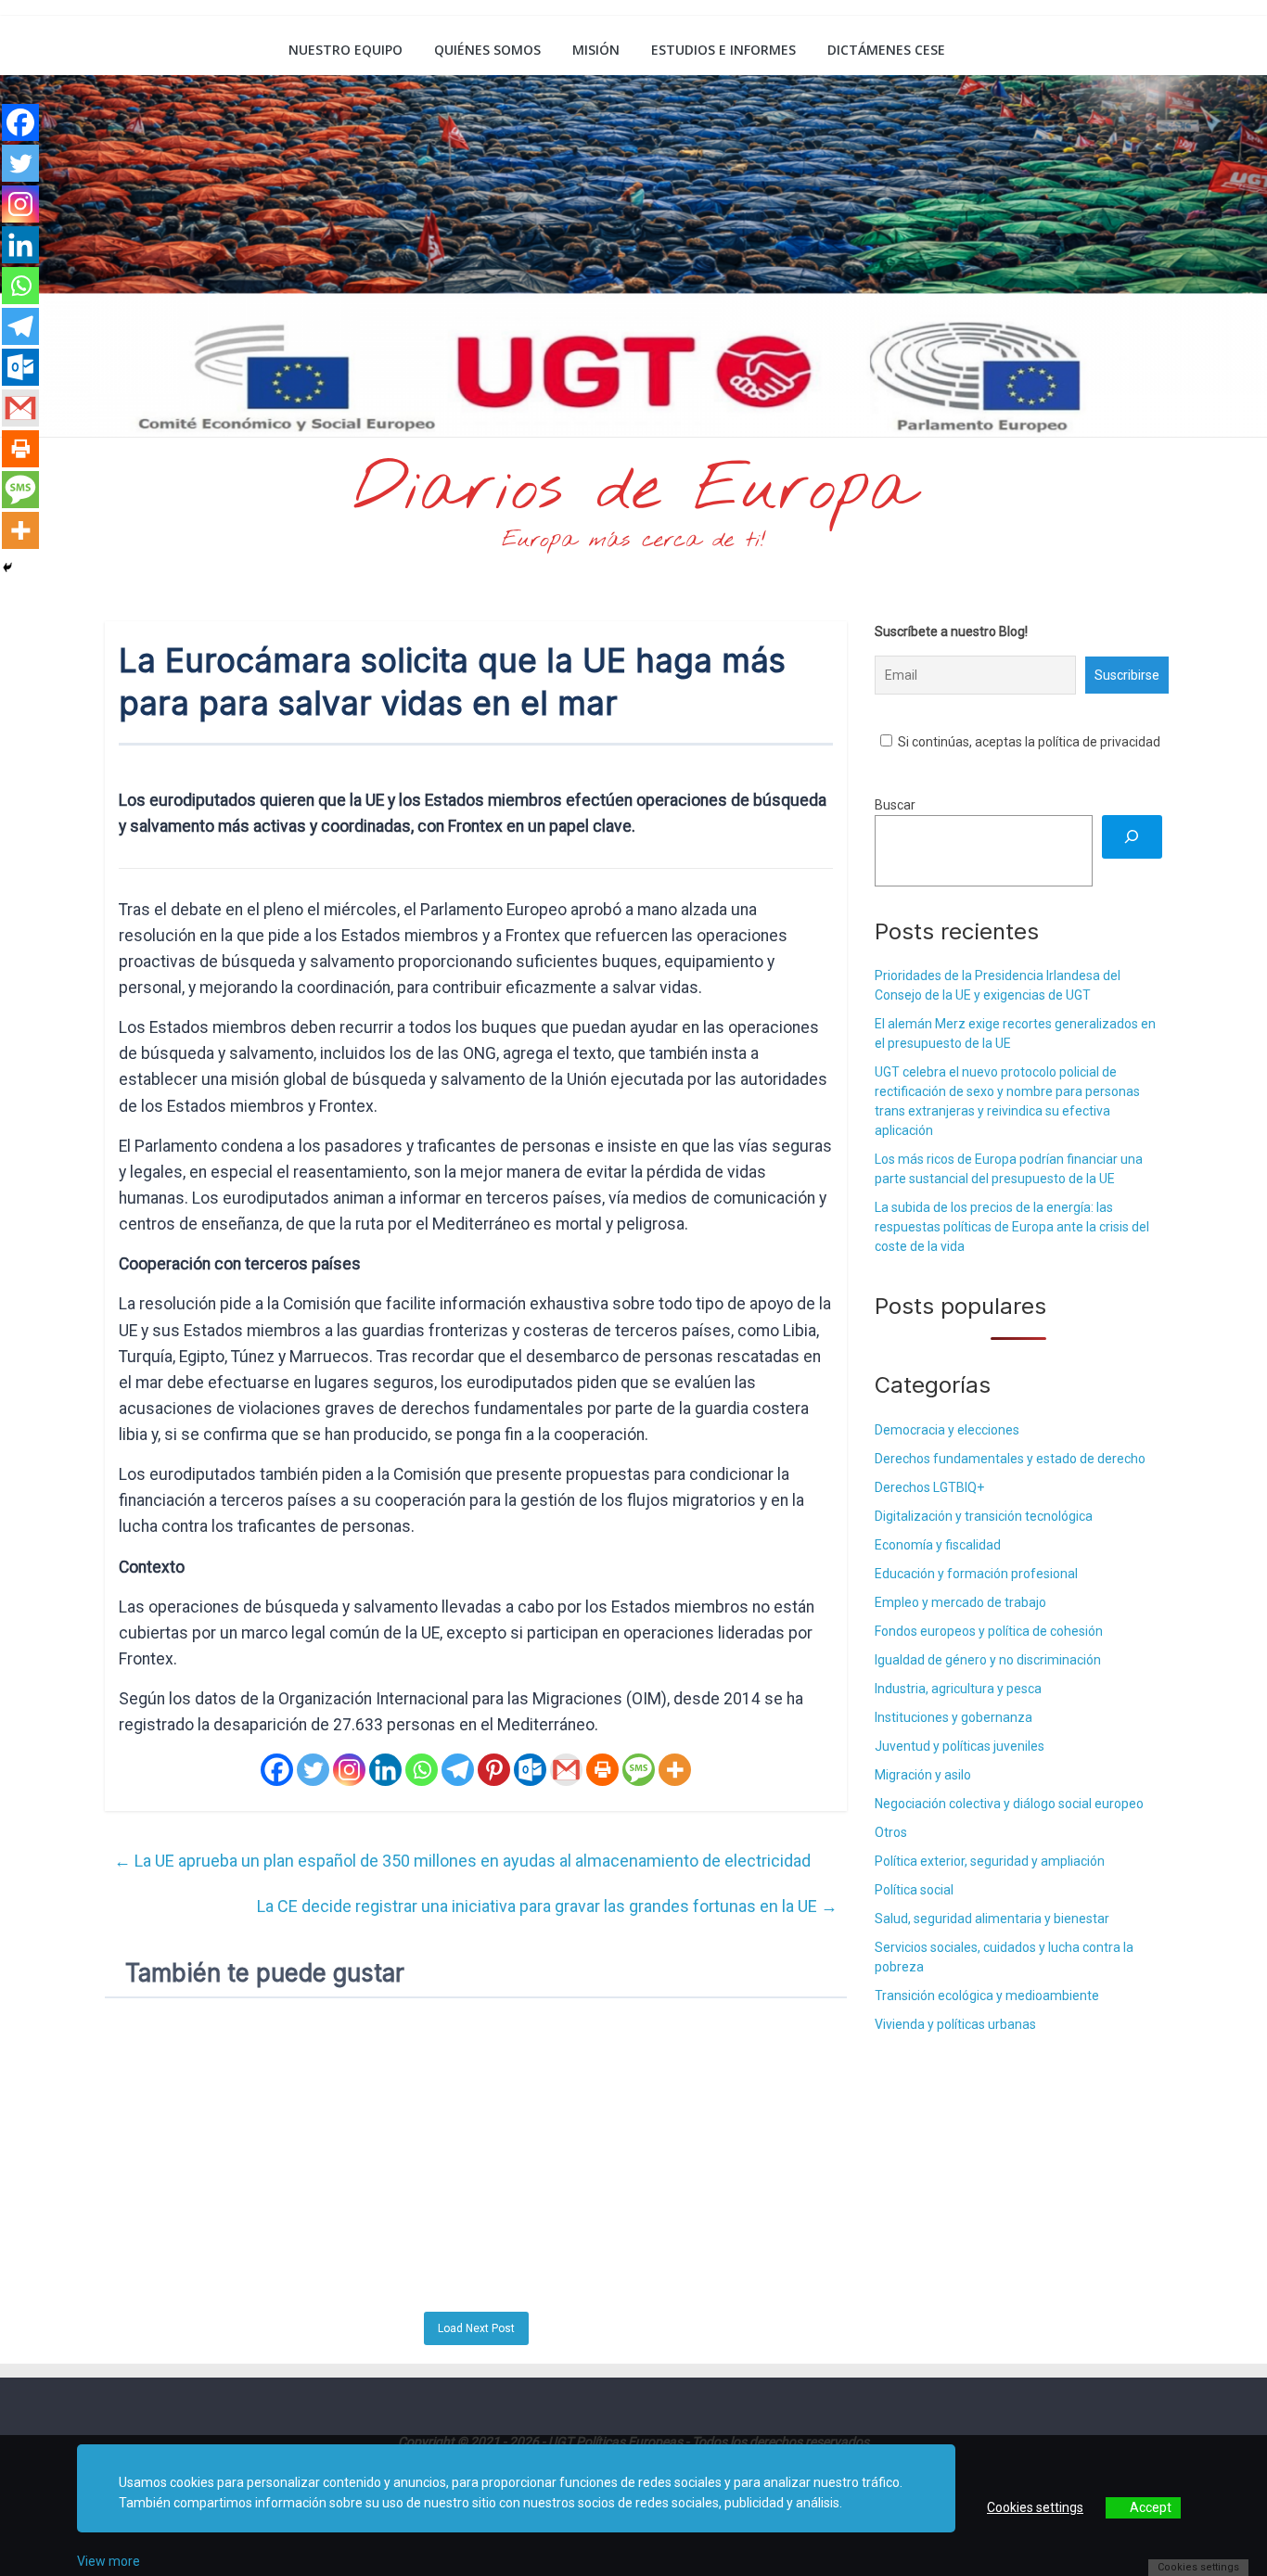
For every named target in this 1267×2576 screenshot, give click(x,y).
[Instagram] (349, 1770)
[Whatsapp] (422, 1770)
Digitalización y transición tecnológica (984, 1516)
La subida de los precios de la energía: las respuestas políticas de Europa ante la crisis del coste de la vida (1012, 1227)
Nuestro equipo (346, 50)
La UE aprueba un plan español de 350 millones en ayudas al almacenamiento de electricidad (462, 1861)
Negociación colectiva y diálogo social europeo (1009, 1804)
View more (109, 2561)
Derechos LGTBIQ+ (929, 1487)
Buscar (895, 805)
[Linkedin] (385, 1770)
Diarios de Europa (633, 491)
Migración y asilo (923, 1775)
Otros (891, 1832)
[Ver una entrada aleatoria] (1141, 50)
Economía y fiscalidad (938, 1545)
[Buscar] (1132, 837)
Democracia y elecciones (947, 1430)
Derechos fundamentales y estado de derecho (1010, 1459)
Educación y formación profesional (976, 1574)
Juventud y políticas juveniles (960, 1746)
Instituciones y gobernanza (953, 1717)
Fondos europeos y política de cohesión (989, 1631)
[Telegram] (458, 1770)
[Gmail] (566, 1770)
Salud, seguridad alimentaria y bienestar (992, 1919)
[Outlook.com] (530, 1770)
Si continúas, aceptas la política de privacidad (1028, 742)
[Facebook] (277, 1770)
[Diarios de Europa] (128, 52)
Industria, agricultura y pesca (958, 1689)
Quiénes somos (487, 50)
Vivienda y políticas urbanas (955, 2024)
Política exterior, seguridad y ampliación (990, 1861)
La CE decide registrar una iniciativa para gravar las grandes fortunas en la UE (547, 1906)
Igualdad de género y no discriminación (988, 1660)
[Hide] (7, 567)
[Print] (602, 1770)
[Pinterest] (494, 1770)
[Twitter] (313, 1770)
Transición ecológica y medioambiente (987, 1996)
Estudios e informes (723, 50)
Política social (914, 1890)
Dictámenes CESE (886, 50)
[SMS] (639, 1770)
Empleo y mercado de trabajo (960, 1602)
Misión (596, 50)
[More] (675, 1770)
